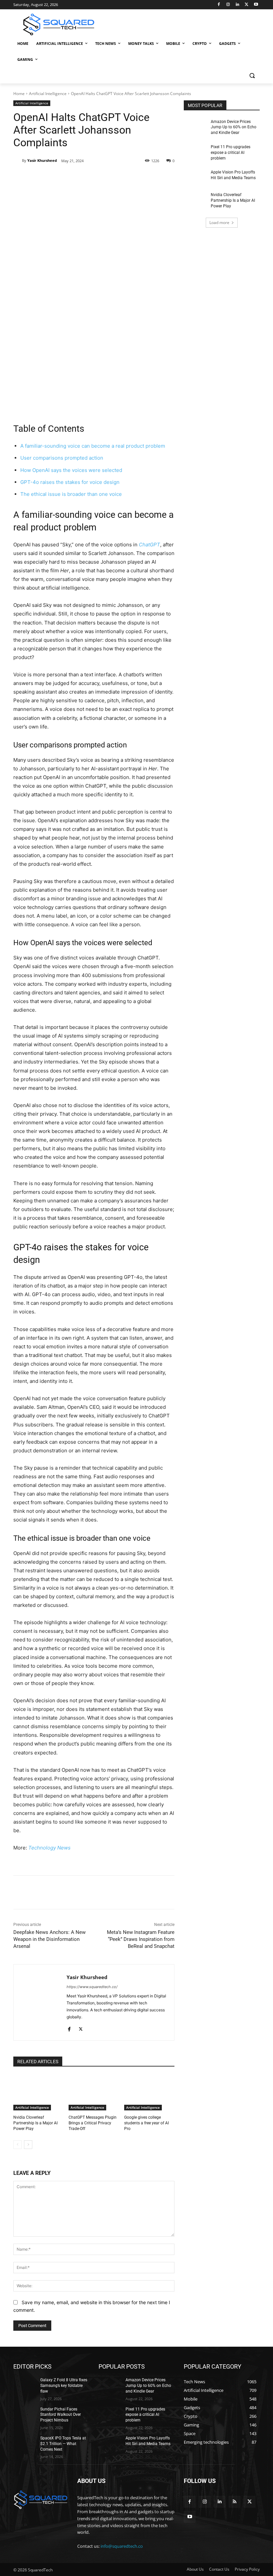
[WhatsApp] (106, 178)
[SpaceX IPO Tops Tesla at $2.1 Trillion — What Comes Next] (25, 2443)
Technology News (49, 1848)
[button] (252, 76)
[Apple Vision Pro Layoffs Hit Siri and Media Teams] (195, 177)
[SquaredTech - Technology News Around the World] (59, 24)
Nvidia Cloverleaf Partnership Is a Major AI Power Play (35, 2123)
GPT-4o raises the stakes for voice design (70, 482)
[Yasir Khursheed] (18, 161)
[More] (137, 178)
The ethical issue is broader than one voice (71, 494)
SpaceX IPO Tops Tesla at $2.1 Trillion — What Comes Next (63, 2444)
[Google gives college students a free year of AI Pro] (149, 2093)
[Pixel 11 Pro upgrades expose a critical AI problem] (195, 152)
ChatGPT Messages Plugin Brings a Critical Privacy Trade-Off (93, 2123)
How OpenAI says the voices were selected (71, 470)
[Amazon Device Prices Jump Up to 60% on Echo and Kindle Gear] (195, 127)
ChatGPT (149, 545)
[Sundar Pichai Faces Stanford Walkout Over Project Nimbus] (25, 2414)
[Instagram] (228, 5)
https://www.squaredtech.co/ (92, 1987)
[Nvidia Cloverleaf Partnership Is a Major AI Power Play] (38, 2093)
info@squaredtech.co (122, 2546)
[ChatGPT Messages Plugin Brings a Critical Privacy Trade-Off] (94, 2093)
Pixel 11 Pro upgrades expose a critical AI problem (231, 153)
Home (19, 94)
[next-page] (28, 2145)
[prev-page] (17, 2145)
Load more (219, 223)
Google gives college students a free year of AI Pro (146, 2123)
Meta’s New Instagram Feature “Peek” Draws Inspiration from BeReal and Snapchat (141, 1939)
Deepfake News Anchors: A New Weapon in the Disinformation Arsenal (49, 1939)
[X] (247, 5)
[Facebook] (219, 5)
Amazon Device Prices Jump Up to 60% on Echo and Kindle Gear (234, 127)
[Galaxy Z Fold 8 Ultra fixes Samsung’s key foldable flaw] (25, 2385)
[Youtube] (256, 5)
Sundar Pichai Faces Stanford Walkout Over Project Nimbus (61, 2415)
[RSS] (235, 2502)
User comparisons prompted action (62, 458)
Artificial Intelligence (48, 94)
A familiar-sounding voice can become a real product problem (93, 446)
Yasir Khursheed (42, 160)
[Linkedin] (238, 5)
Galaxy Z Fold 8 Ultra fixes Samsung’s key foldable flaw (64, 2386)
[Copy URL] (122, 178)
